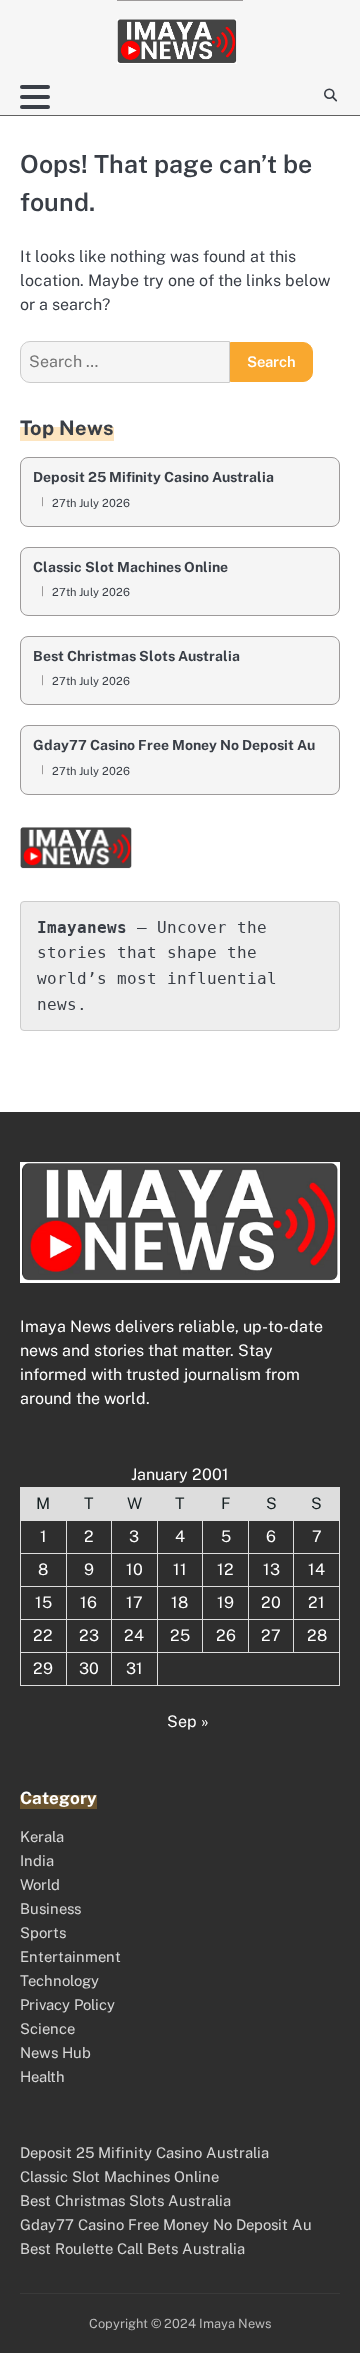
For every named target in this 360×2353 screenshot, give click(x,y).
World (40, 1884)
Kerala (42, 1836)
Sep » (188, 1721)
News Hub (55, 2052)
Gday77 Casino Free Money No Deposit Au (174, 745)
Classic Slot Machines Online (130, 567)
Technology (59, 1980)
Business (50, 1908)
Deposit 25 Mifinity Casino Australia (153, 477)
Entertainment (70, 1956)
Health (42, 2076)
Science (47, 2028)
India (37, 1860)
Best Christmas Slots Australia (136, 656)
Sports (43, 1932)
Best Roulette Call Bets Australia (132, 2248)
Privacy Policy (67, 2004)
